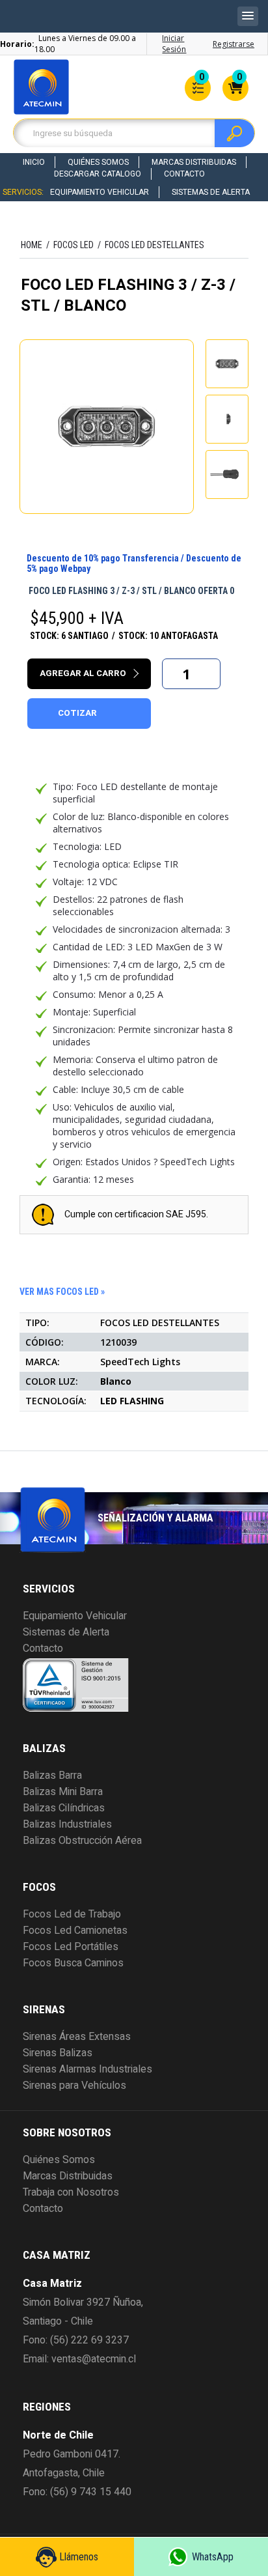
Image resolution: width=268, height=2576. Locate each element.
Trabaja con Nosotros (71, 2192)
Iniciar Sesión (174, 44)
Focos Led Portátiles (71, 1947)
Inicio (34, 162)
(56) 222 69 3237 (89, 2340)
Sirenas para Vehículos (74, 2086)
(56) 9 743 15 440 (91, 2492)
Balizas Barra (52, 1776)
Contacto (184, 174)
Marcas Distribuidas (194, 162)
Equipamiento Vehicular (100, 192)
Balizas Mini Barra (63, 1792)
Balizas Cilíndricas (64, 1808)
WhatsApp (213, 2557)
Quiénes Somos (98, 162)
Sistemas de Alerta (211, 192)
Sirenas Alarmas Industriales (87, 2069)
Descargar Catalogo (98, 174)
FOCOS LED (74, 245)
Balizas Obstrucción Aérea (82, 1841)
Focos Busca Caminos (73, 1963)
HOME (32, 245)
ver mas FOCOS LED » (62, 1292)
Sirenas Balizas (58, 2053)
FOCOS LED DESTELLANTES (154, 245)
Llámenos (79, 2557)
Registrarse (234, 44)
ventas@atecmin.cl (94, 2359)
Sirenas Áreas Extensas (77, 2037)
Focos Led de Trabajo (72, 1914)
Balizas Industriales (67, 1824)
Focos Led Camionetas (75, 1931)
